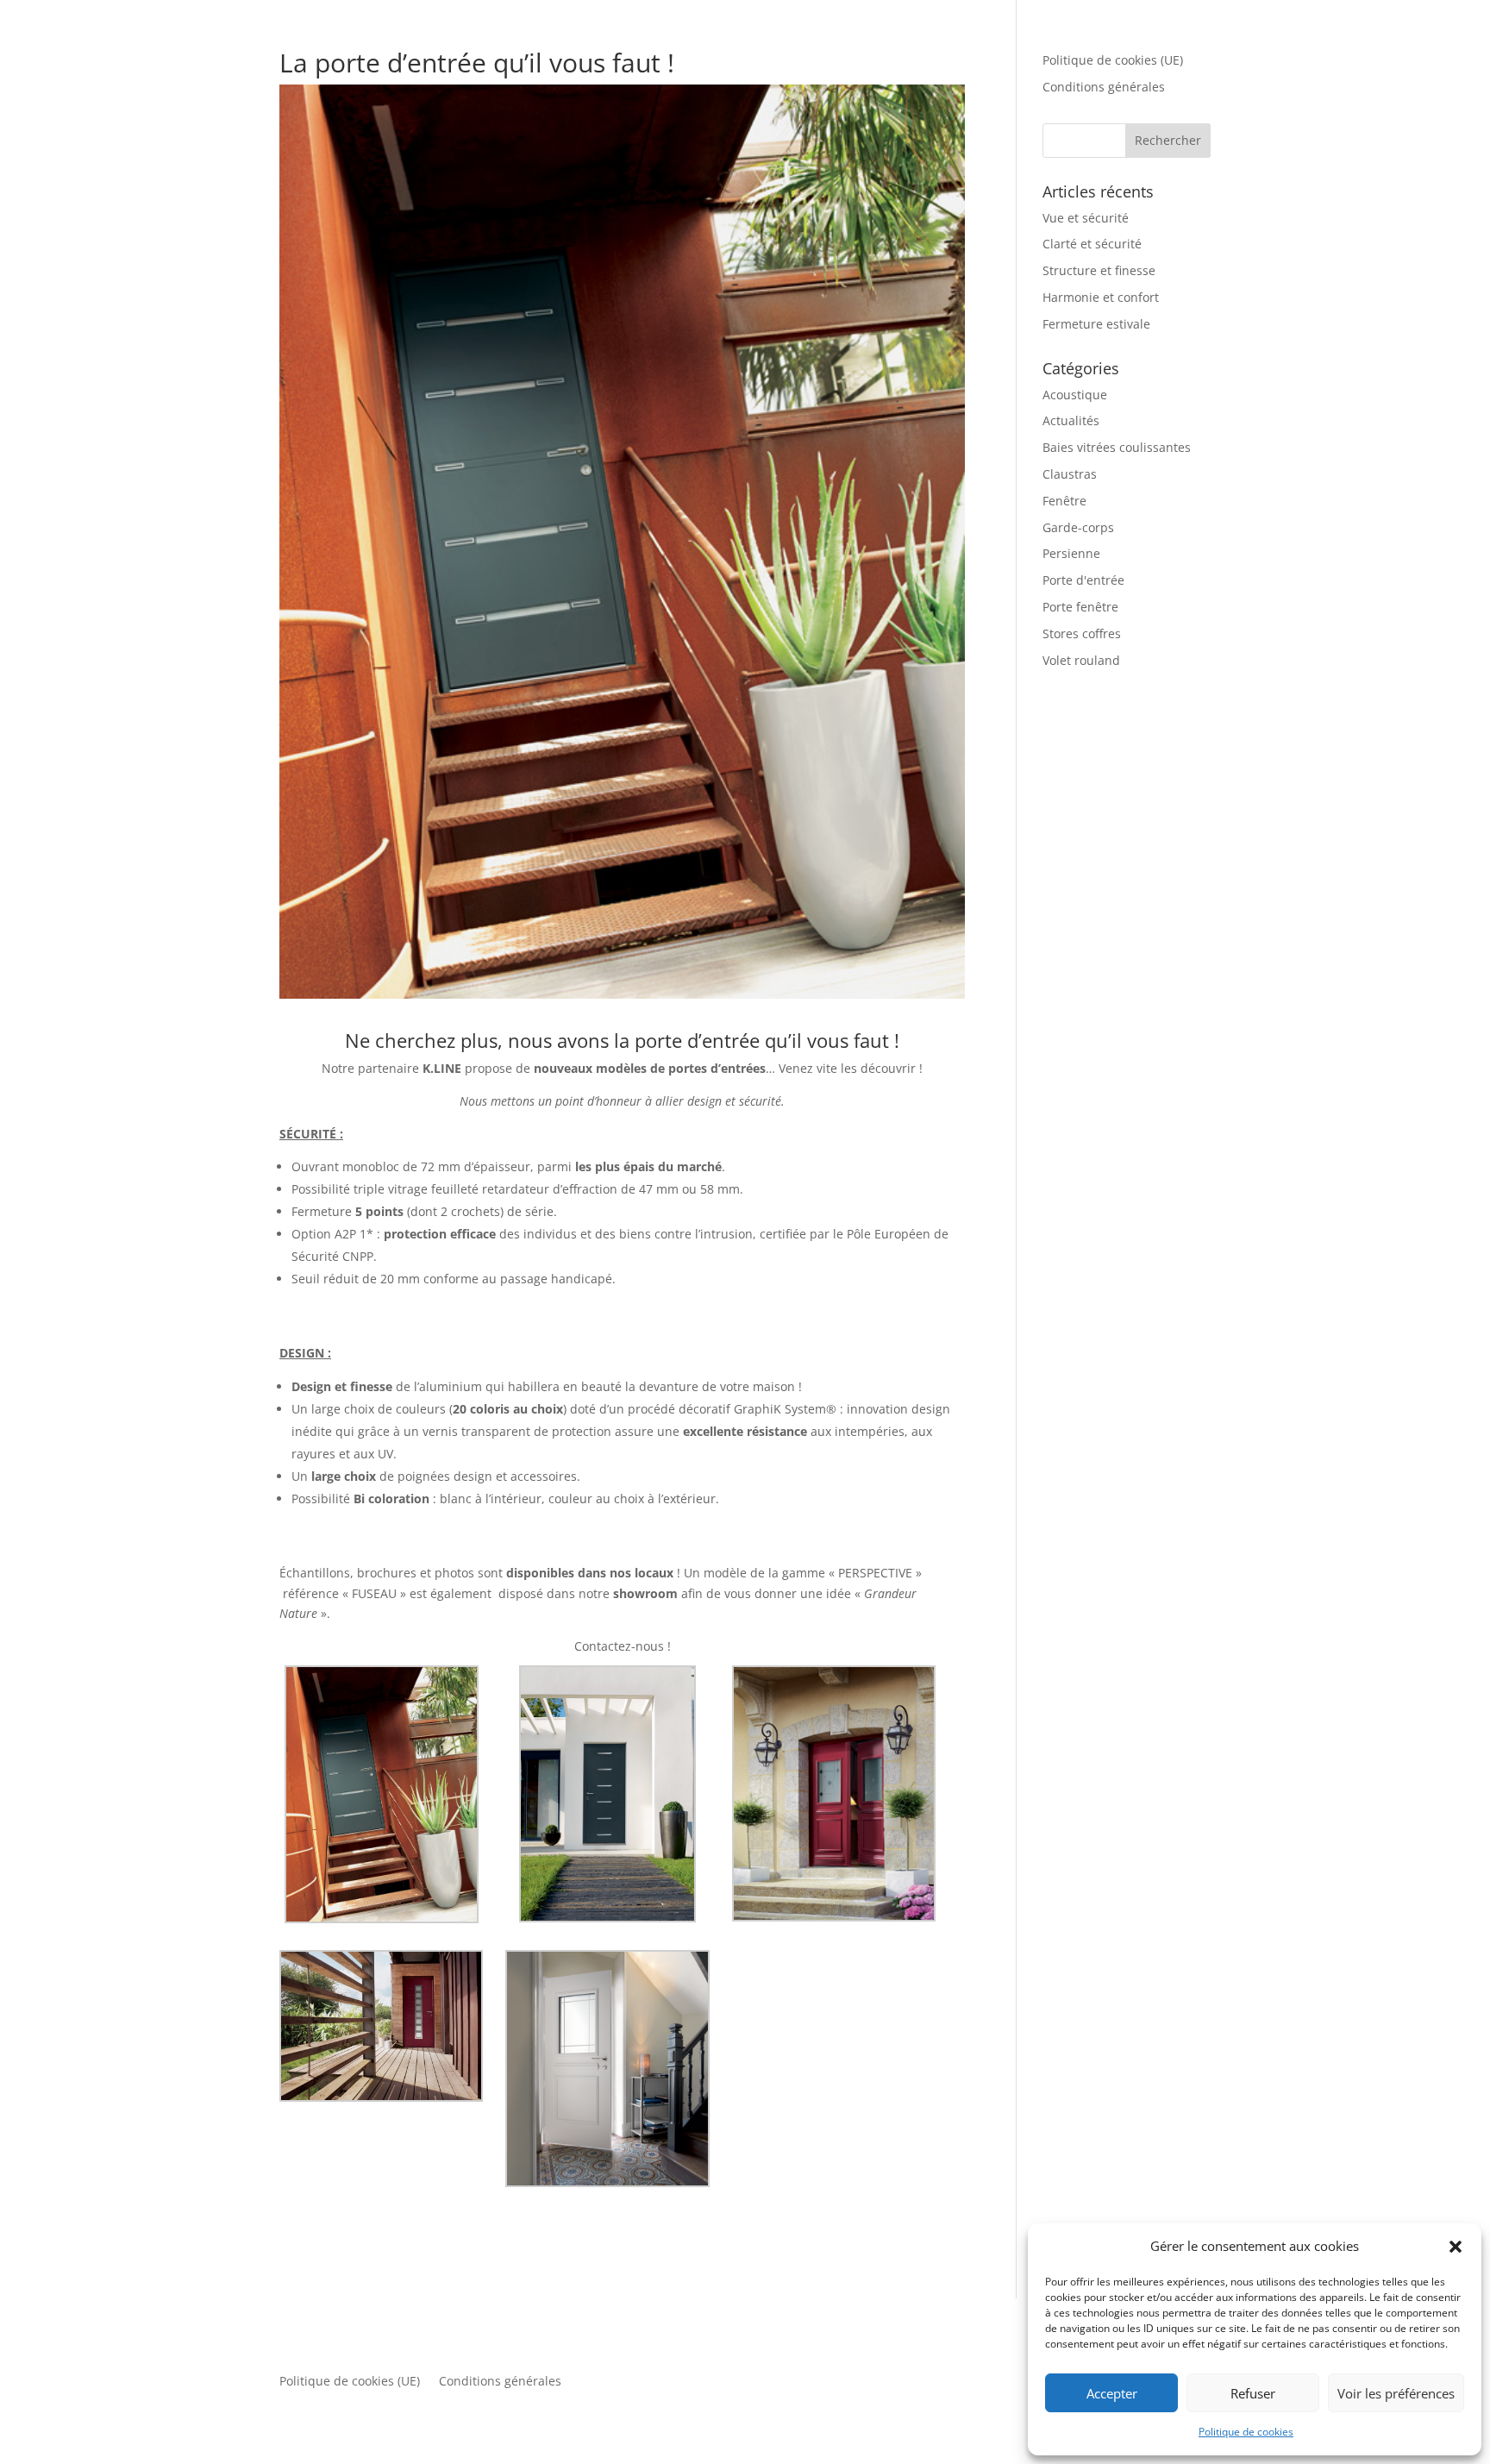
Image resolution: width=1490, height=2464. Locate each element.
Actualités (1071, 420)
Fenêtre (1064, 501)
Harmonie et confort (1101, 297)
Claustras (1070, 474)
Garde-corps (1078, 527)
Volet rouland (1081, 660)
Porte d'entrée (1083, 580)
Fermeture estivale (1096, 324)
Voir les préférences (1396, 2393)
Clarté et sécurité (1092, 244)
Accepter (1112, 2393)
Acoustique (1075, 395)
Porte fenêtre (1080, 607)
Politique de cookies (1246, 2432)
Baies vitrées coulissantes (1117, 447)
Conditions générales (1104, 87)
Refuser (1253, 2393)
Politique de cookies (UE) (1113, 60)
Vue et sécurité (1086, 218)
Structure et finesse (1099, 270)
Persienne (1071, 553)
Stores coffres (1082, 633)
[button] (1456, 2247)
